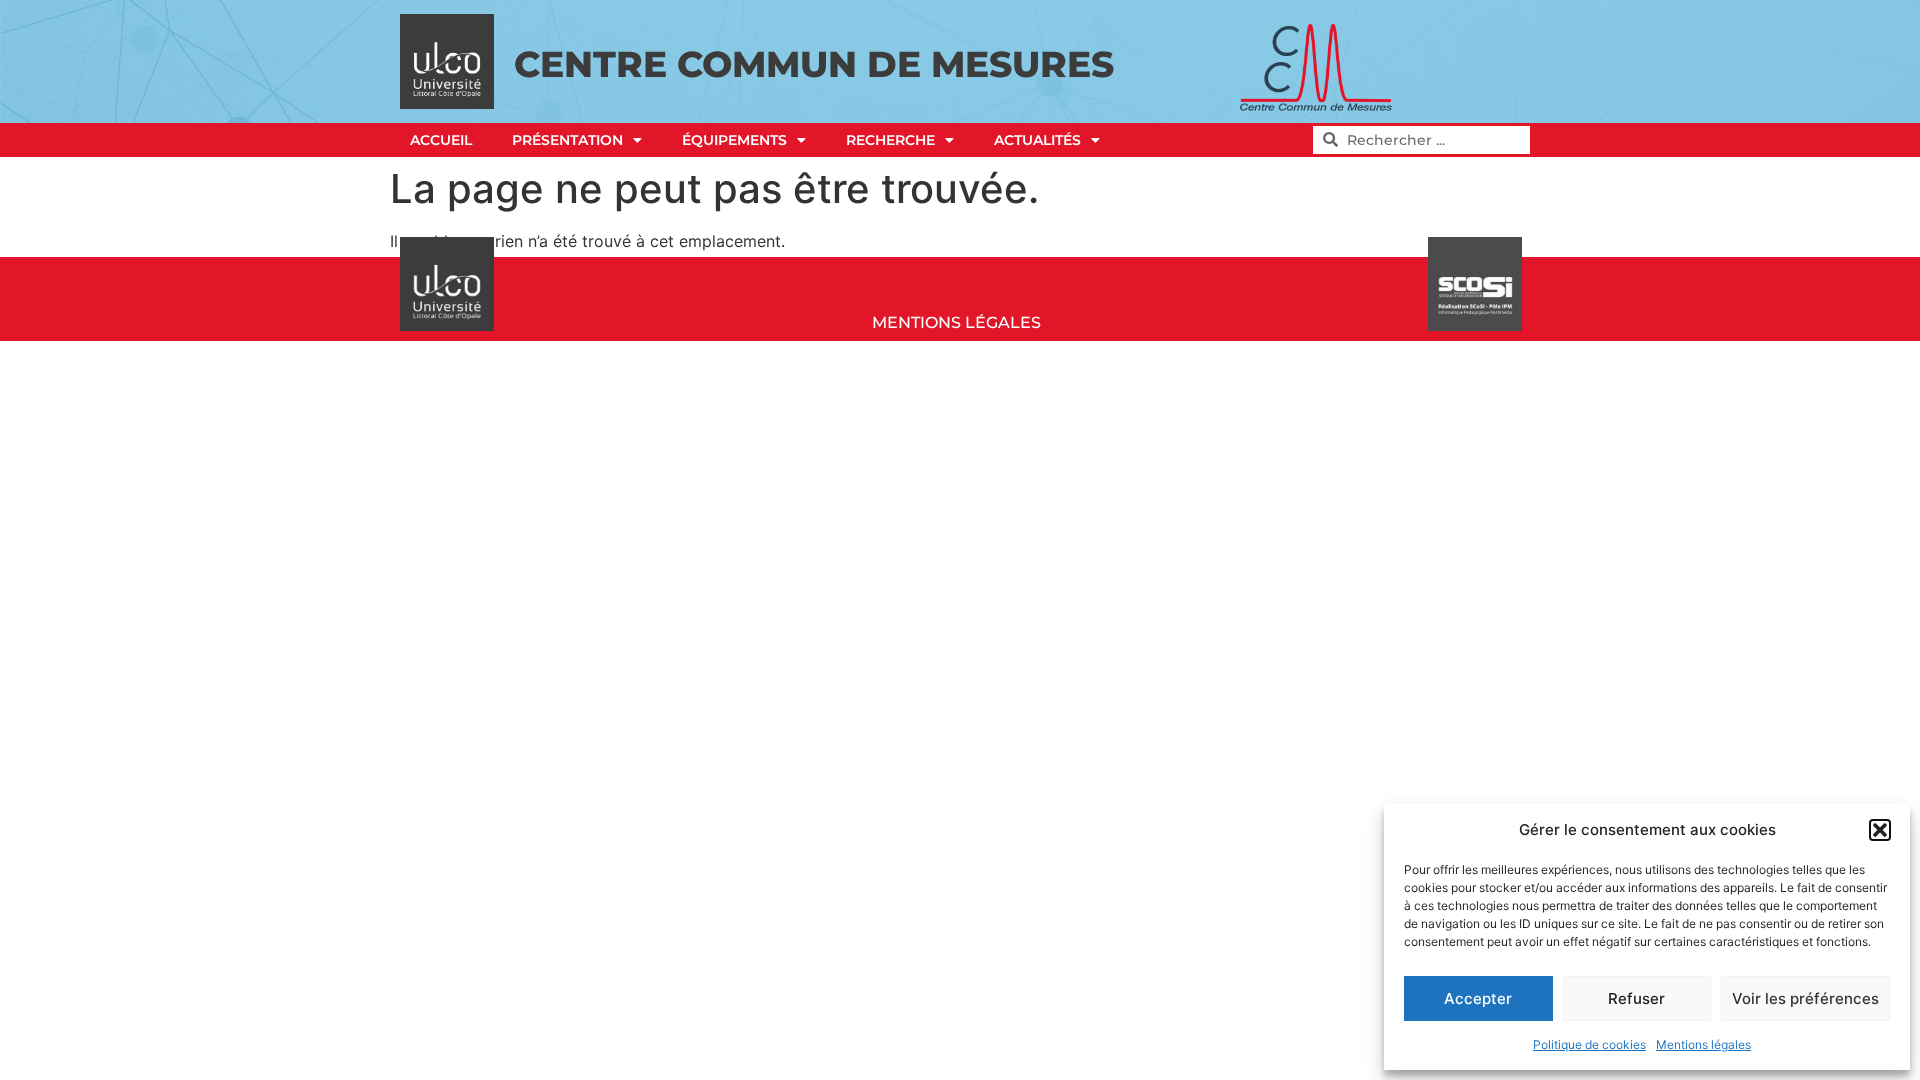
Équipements (734, 140)
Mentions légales (1703, 1044)
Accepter (1478, 998)
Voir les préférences (1805, 998)
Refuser (1636, 998)
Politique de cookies (1589, 1044)
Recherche (890, 140)
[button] (1880, 830)
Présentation (567, 140)
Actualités (1037, 140)
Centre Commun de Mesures (814, 64)
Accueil (441, 140)
